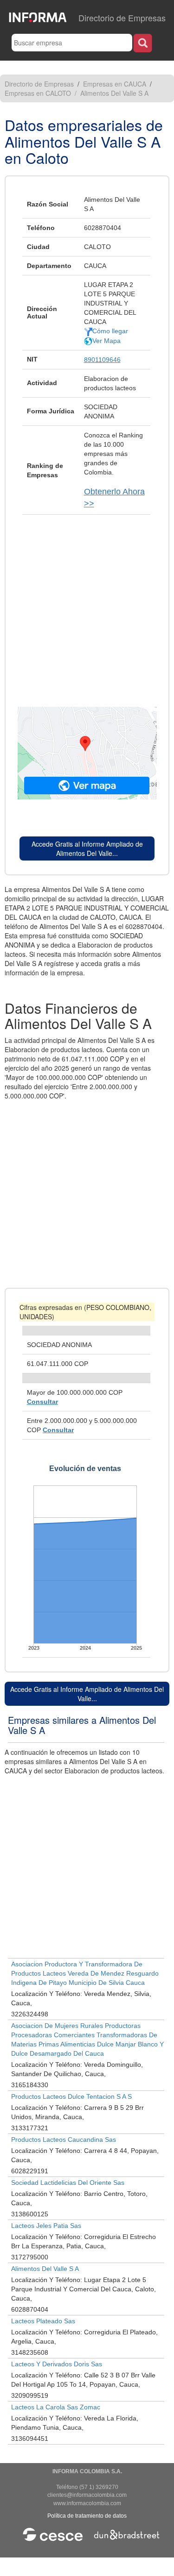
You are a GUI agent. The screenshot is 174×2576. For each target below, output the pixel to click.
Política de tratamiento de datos (87, 2516)
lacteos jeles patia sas (46, 2226)
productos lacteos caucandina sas (64, 2139)
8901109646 (102, 360)
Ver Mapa (106, 341)
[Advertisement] (87, 606)
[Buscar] (143, 43)
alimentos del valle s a (45, 2269)
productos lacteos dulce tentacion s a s (71, 2096)
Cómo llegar (110, 331)
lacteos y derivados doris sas (57, 2364)
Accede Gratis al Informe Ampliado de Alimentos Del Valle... (87, 848)
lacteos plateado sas (43, 2321)
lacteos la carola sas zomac (56, 2407)
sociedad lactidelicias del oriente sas (68, 2183)
